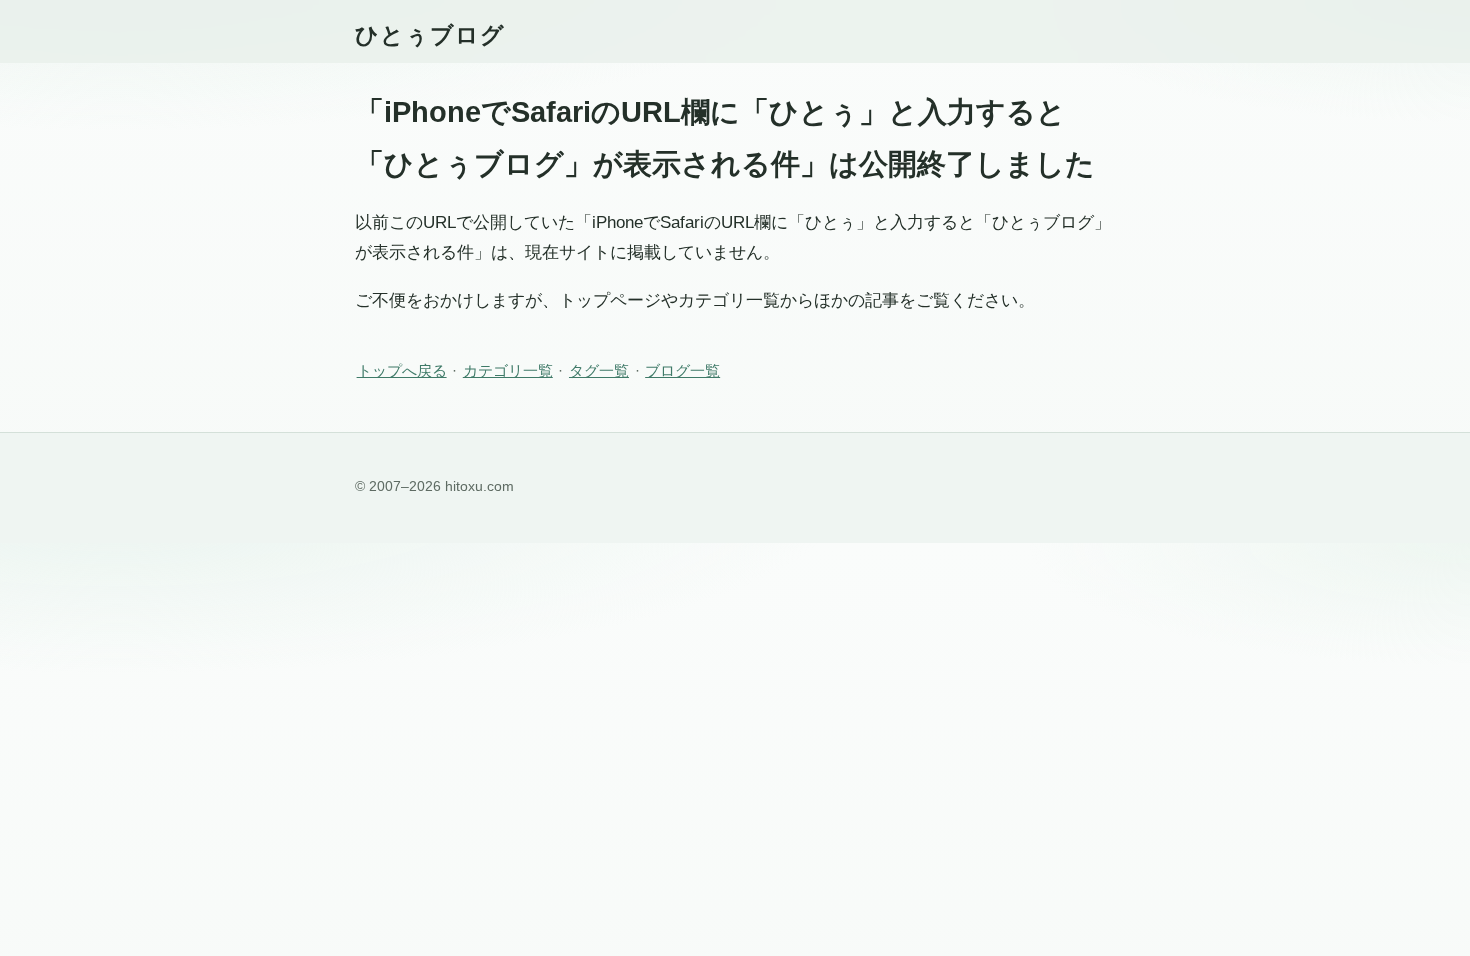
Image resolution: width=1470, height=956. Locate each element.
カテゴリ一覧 (508, 370)
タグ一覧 (599, 370)
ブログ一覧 (682, 370)
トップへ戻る (402, 370)
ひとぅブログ (430, 35)
